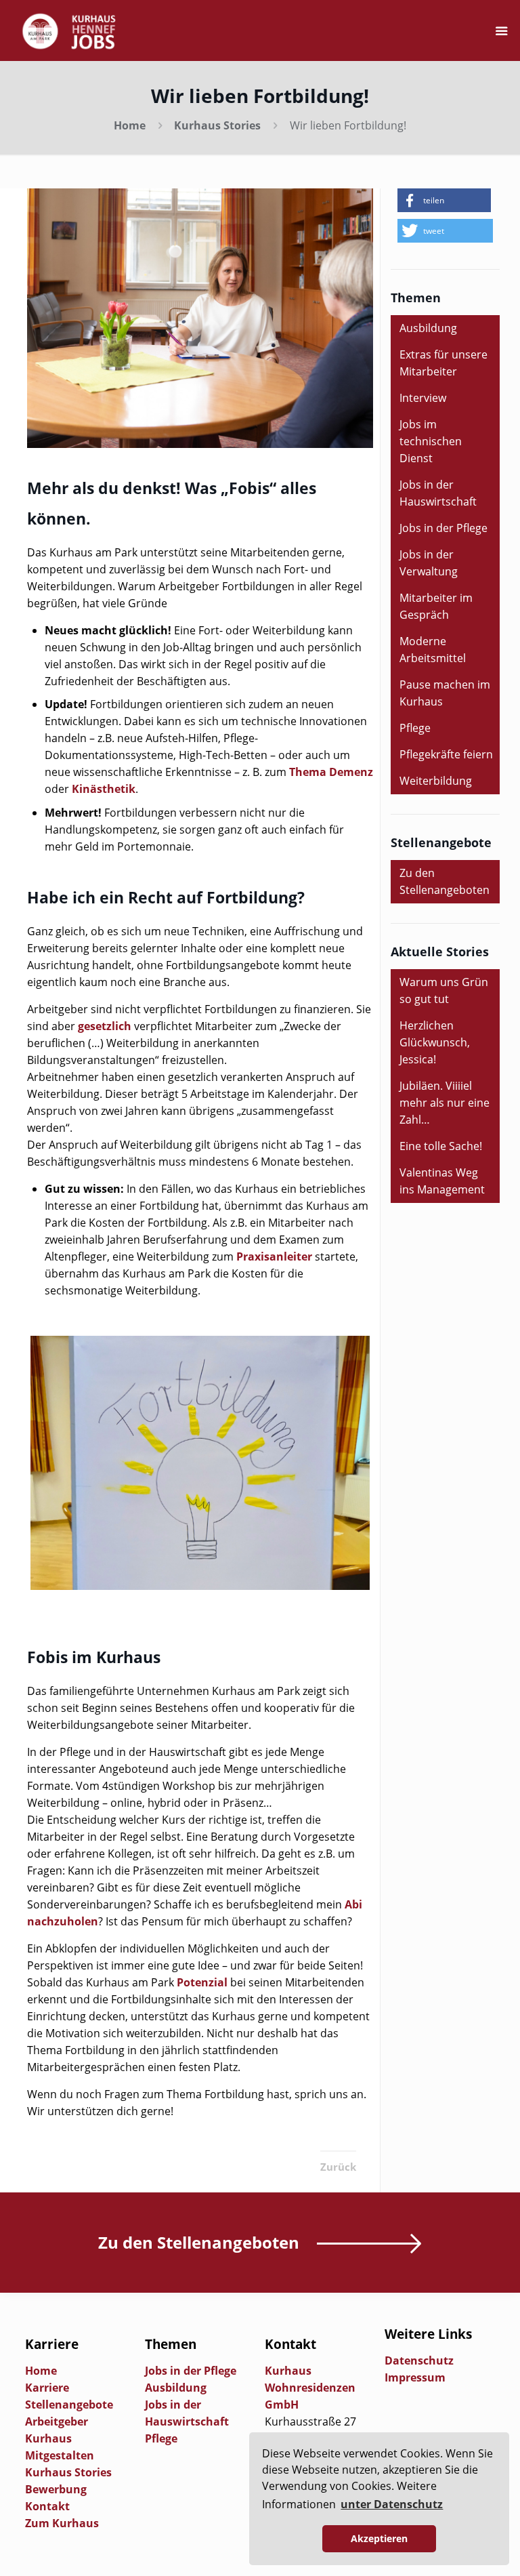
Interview (423, 398)
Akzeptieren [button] (379, 2538)
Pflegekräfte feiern (446, 754)
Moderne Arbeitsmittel (433, 650)
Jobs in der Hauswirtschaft (438, 493)
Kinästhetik (104, 789)
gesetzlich (105, 1026)
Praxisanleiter (274, 1256)
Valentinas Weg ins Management (442, 1181)
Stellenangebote (69, 2405)
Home (130, 125)
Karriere (47, 2388)
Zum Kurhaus (62, 2523)
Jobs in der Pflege (443, 528)
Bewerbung (56, 2489)
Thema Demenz (331, 772)
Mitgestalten (60, 2455)
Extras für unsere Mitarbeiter (443, 363)
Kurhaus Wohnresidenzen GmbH (310, 2388)
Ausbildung (428, 328)
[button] (444, 200)
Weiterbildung (436, 781)
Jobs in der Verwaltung (429, 563)
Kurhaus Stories (217, 125)
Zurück (338, 2167)
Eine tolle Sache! (441, 1146)
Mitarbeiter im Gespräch (436, 606)
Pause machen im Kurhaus (445, 693)
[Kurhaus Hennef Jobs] (69, 30)
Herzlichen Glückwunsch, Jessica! (435, 1042)
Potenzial (202, 1982)
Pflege (415, 728)
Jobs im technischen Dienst (431, 441)
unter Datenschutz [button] (392, 2504)
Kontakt (47, 2506)
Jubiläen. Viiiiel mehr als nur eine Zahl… (445, 1103)
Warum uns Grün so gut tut (444, 990)
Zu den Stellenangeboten (445, 881)
